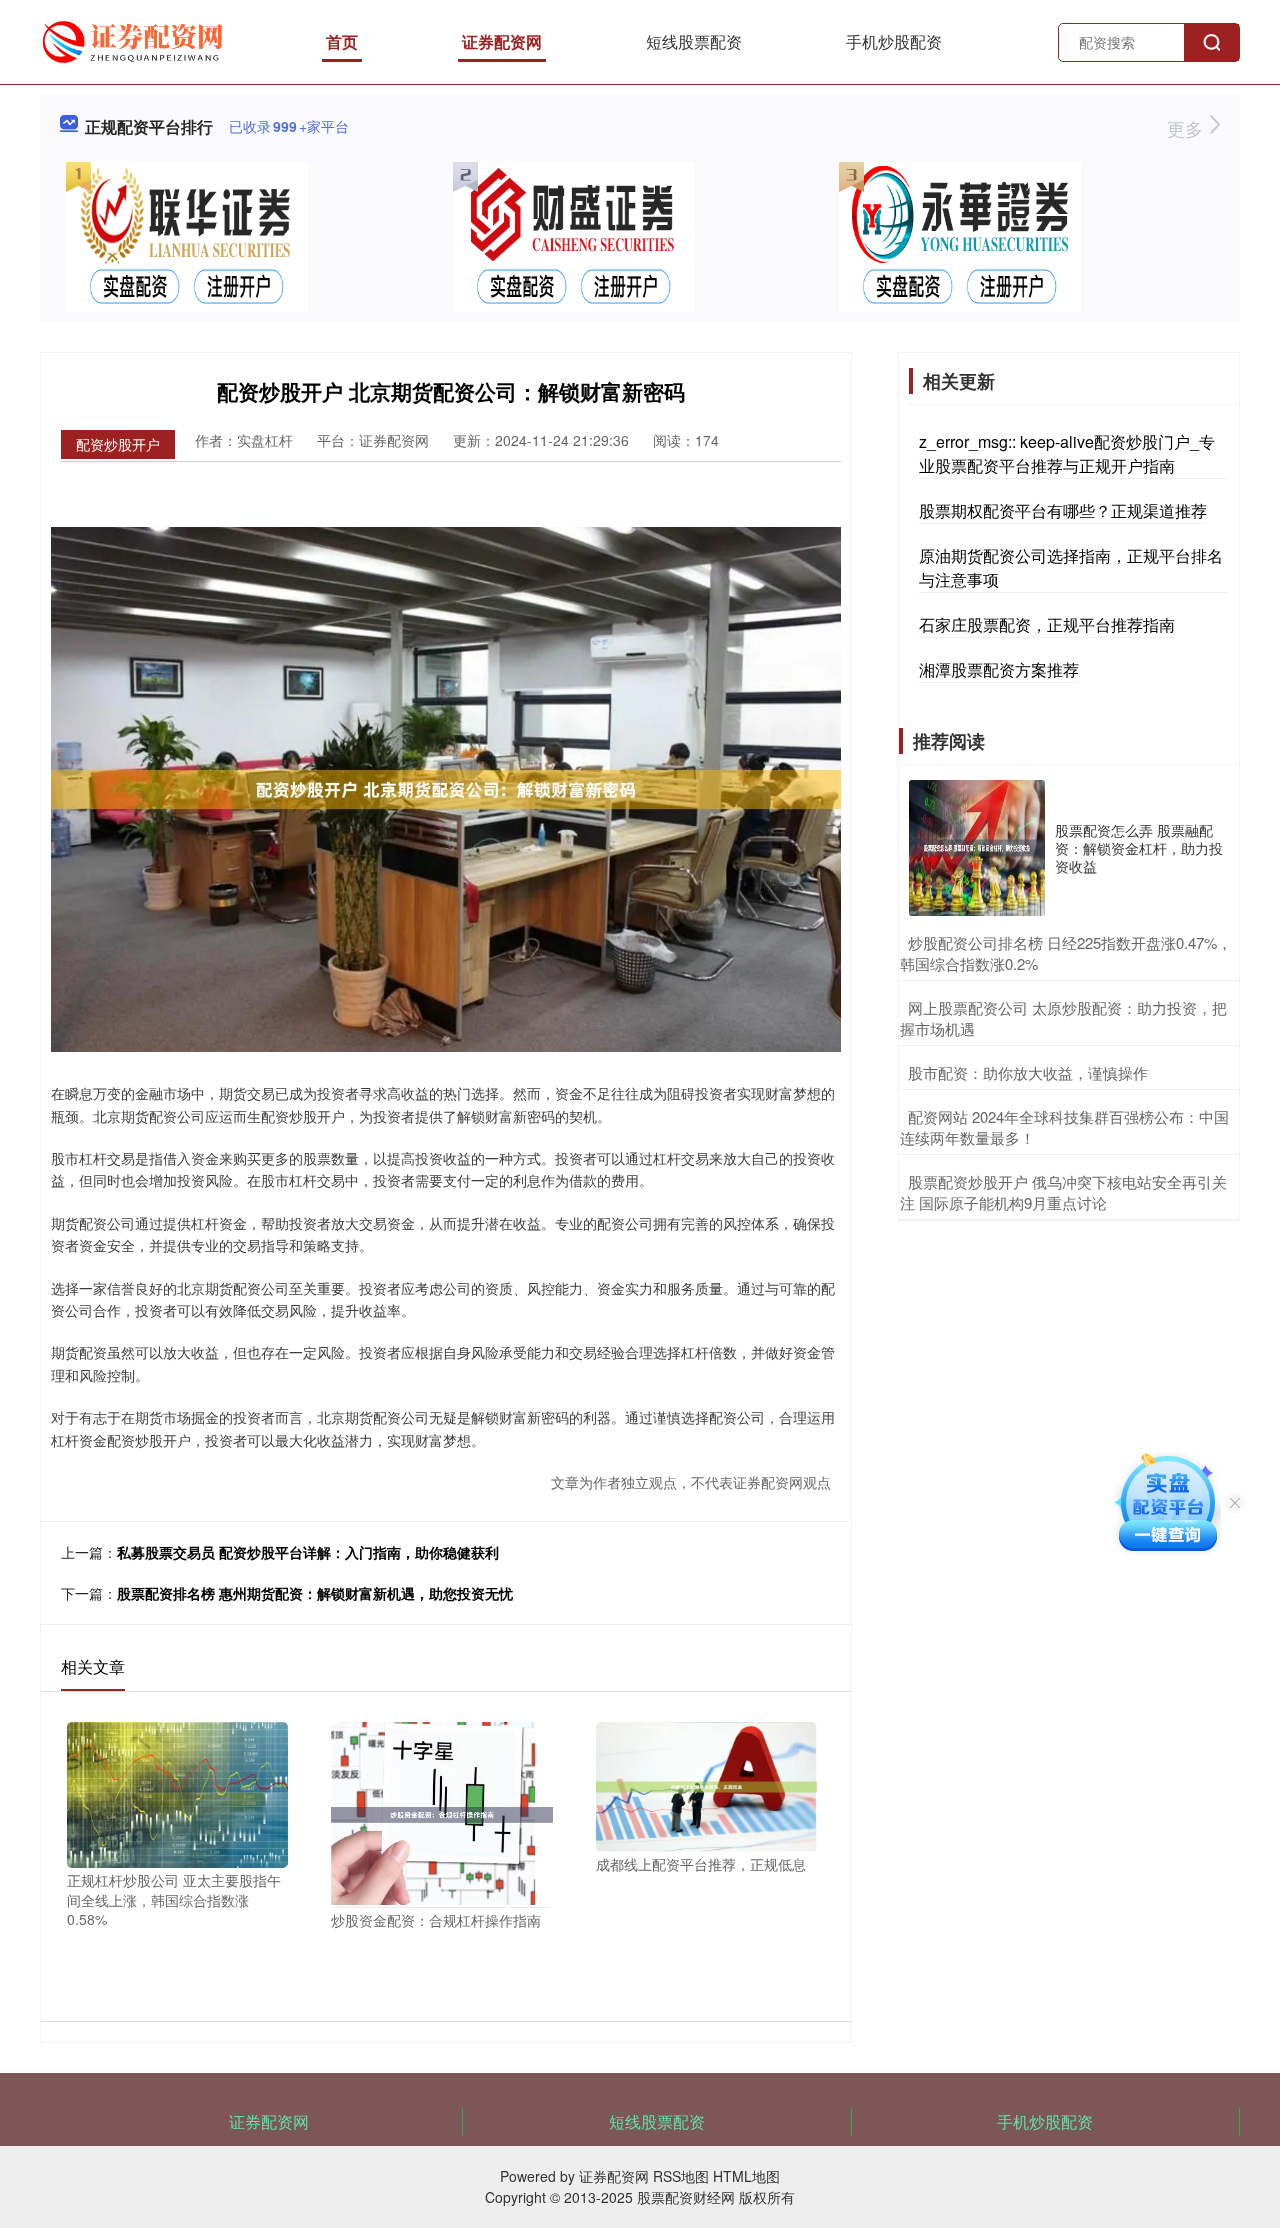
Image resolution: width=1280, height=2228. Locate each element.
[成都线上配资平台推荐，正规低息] (706, 1785)
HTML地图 (746, 2176)
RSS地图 (681, 2176)
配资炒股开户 (118, 444)
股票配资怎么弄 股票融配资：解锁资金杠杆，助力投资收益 (1139, 848)
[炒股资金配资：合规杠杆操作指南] (441, 1813)
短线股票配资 (694, 41)
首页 (342, 41)
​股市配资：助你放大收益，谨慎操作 (1028, 1072)
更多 (1187, 128)
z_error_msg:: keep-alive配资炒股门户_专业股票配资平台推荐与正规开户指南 (1067, 453)
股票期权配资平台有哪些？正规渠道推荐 (1063, 510)
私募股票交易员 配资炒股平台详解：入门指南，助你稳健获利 (308, 1552)
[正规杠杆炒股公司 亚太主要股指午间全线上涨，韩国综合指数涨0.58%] (177, 1793)
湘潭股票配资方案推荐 (999, 669)
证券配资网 (502, 41)
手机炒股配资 (894, 41)
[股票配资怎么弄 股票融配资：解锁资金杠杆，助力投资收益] (977, 848)
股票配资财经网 (686, 2197)
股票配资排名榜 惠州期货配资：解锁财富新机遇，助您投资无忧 (315, 1593)
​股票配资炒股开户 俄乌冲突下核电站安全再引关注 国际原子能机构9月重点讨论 (1063, 1192)
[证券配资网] (135, 40)
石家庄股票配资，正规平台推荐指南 (1047, 624)
